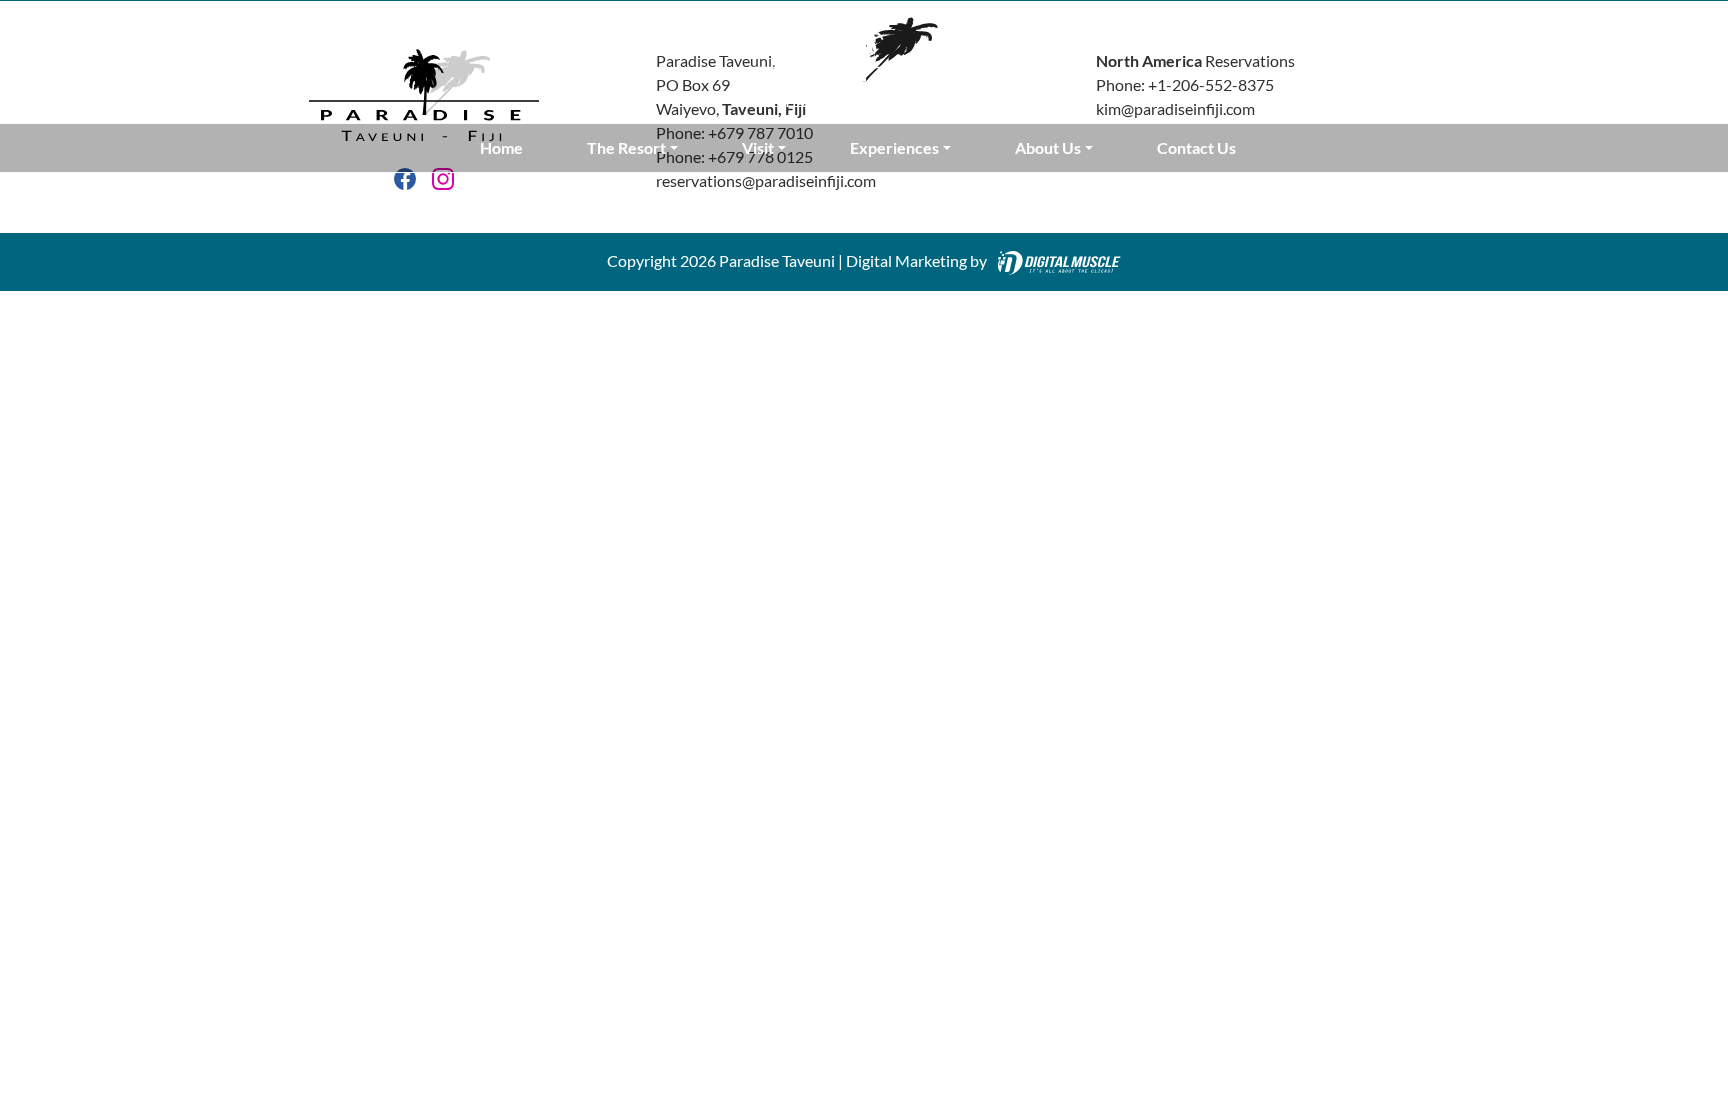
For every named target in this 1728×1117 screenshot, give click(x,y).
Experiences (894, 147)
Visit (758, 147)
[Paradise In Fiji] (864, 59)
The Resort (626, 147)
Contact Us (1196, 147)
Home (501, 147)
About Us (1048, 147)
